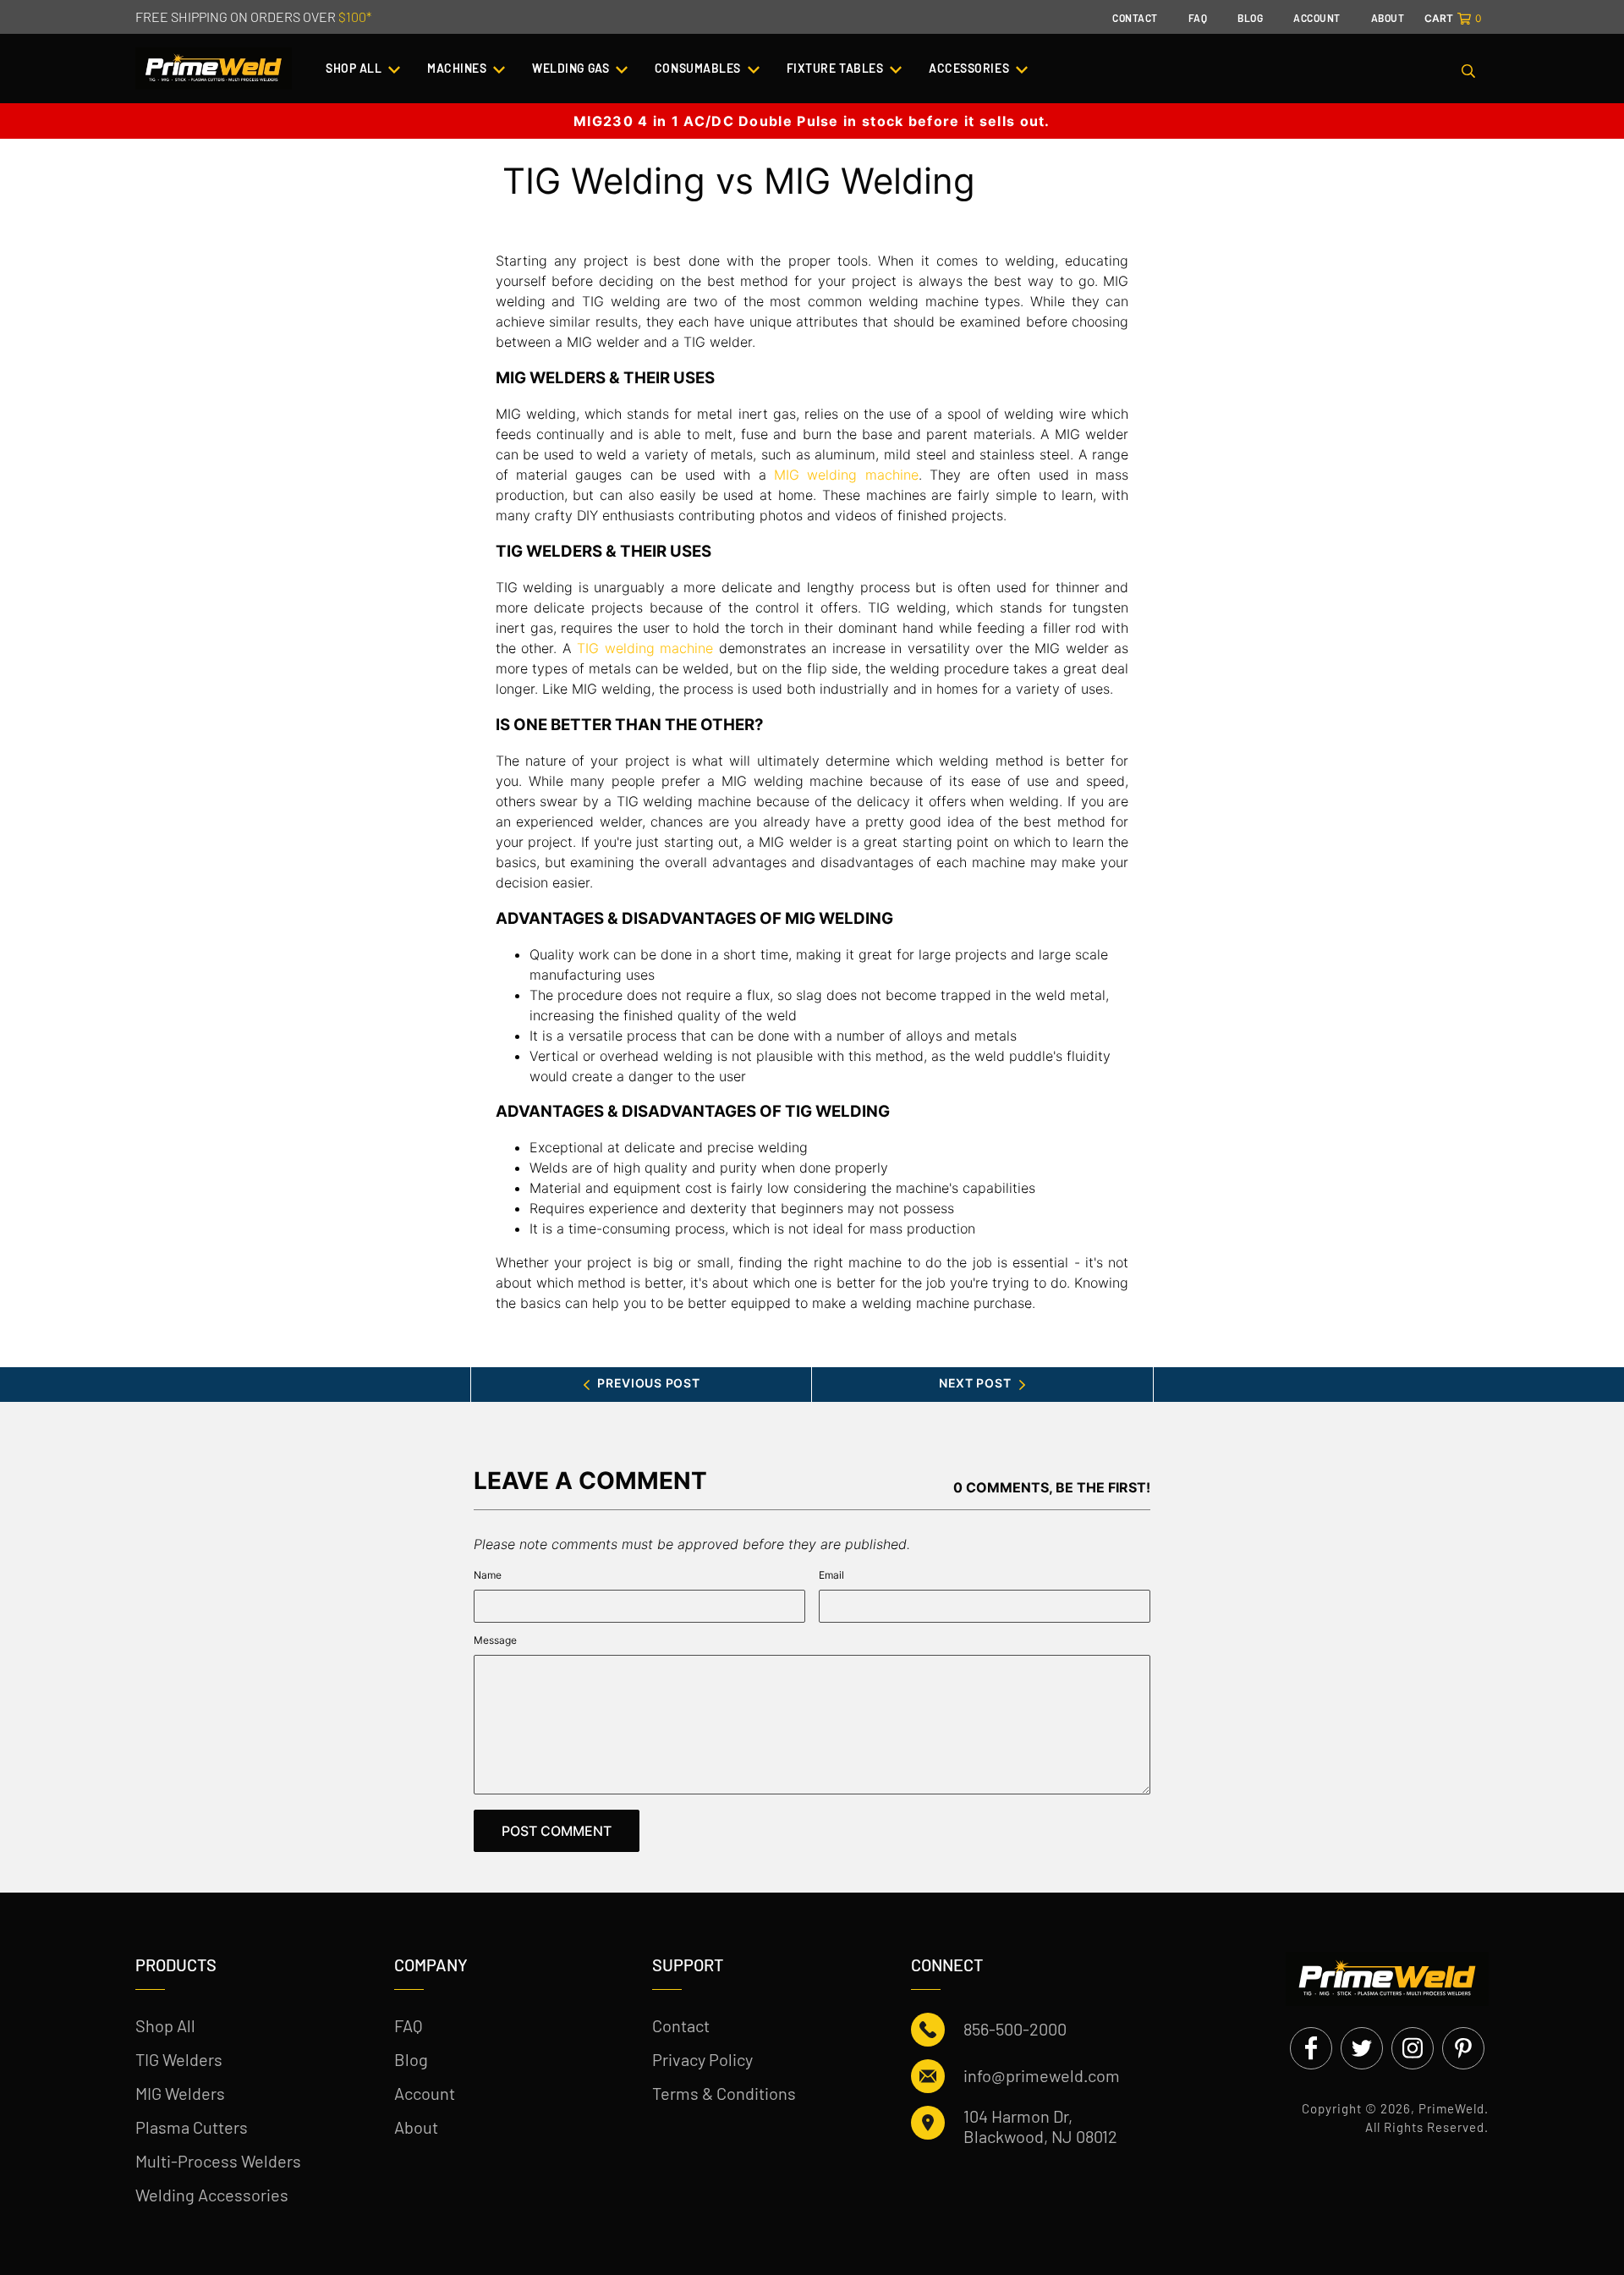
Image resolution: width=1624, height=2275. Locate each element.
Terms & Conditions (724, 2093)
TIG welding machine (645, 648)
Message (495, 1640)
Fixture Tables (837, 68)
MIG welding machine (846, 475)
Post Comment (557, 1831)
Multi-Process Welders (218, 2161)
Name (488, 1575)
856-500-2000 (1015, 2029)
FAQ (409, 2025)
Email (831, 1575)
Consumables (700, 68)
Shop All (355, 68)
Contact (681, 2025)
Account (425, 2093)
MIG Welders (180, 2093)
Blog (411, 2059)
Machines (458, 68)
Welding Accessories (212, 2195)
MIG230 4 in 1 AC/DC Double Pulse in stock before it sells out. (812, 121)
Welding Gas (572, 68)
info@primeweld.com (1042, 2075)
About (416, 2127)
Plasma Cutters (192, 2127)
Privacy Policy (702, 2059)
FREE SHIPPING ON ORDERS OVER (253, 16)
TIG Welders (179, 2059)
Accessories (971, 68)
